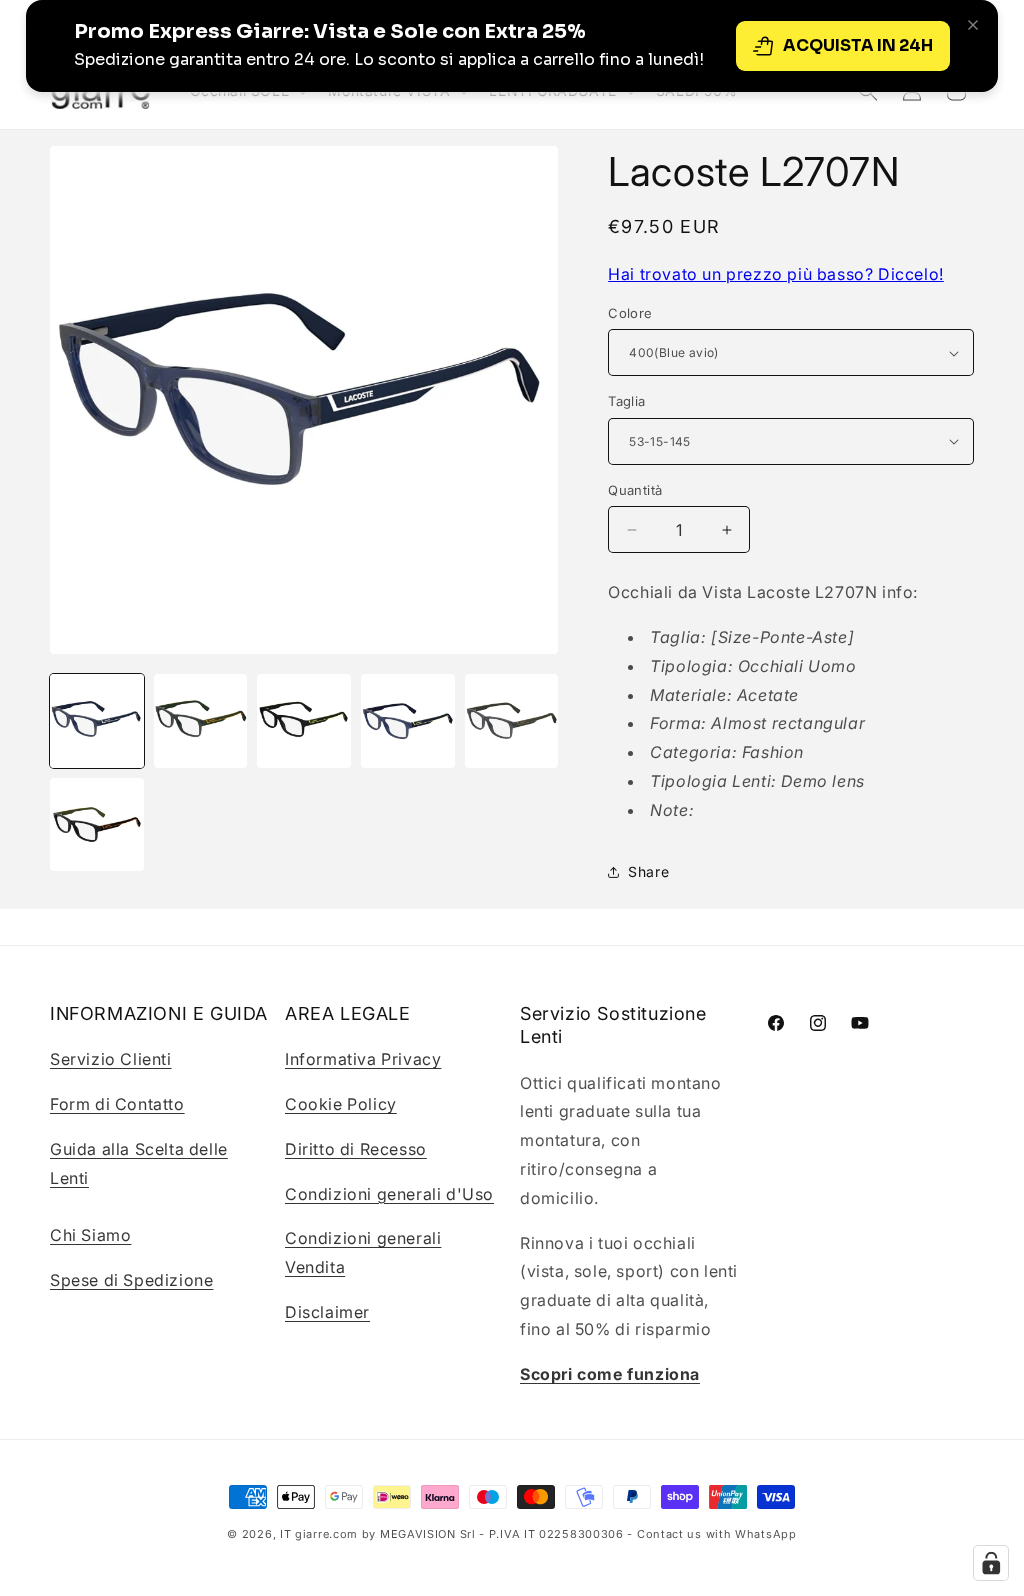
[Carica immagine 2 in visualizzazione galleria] (201, 721)
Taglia (626, 401)
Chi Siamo (90, 1235)
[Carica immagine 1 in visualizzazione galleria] (97, 721)
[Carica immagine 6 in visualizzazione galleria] (97, 825)
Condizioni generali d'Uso (389, 1194)
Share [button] (648, 871)
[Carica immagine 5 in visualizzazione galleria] (512, 721)
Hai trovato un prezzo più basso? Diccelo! (776, 274)
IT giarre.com (319, 1534)
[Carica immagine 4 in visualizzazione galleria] (408, 721)
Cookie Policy (341, 1104)
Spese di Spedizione (131, 1280)
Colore (630, 313)
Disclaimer (327, 1312)
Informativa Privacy (363, 1059)
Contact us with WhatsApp (717, 1534)
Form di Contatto (117, 1104)
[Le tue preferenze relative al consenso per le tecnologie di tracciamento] (991, 1563)
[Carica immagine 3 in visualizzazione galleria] (304, 721)
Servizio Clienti (111, 1059)
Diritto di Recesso (356, 1149)
